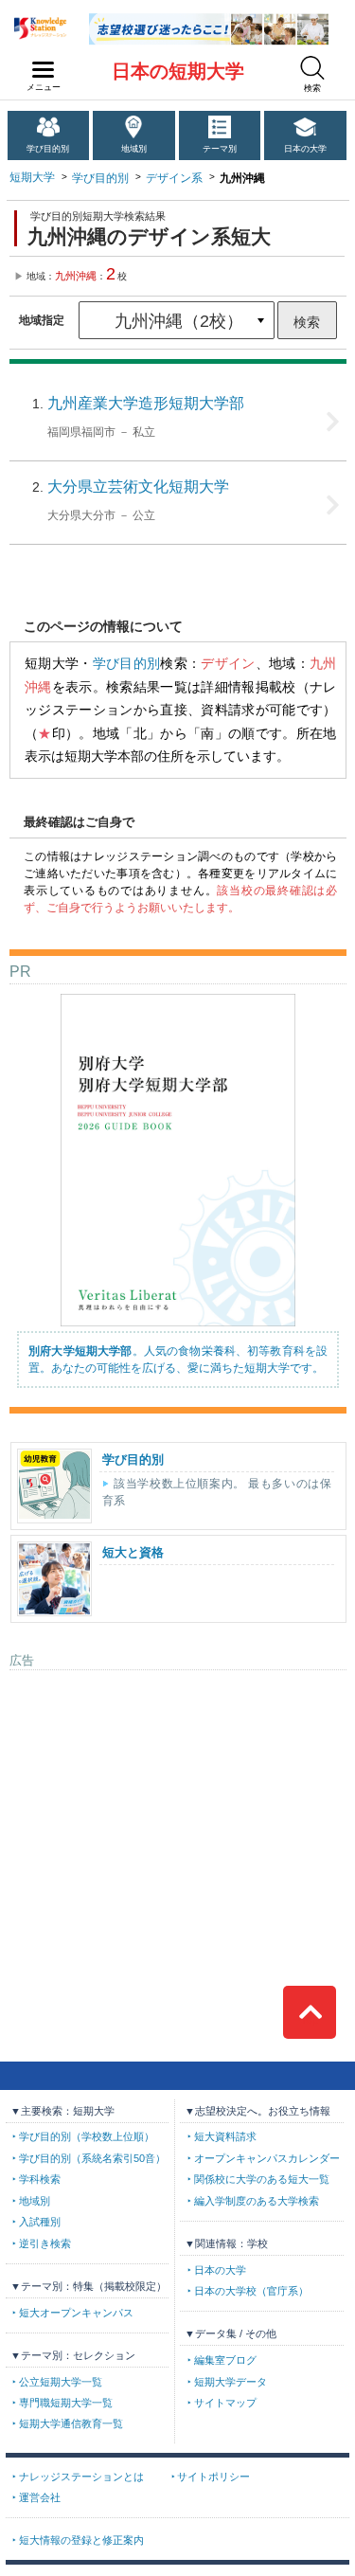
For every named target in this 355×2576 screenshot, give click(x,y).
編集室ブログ (225, 2360)
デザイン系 (174, 178)
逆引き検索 (45, 2243)
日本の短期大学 (178, 71)
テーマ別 (220, 149)
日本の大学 (305, 149)
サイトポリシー (213, 2477)
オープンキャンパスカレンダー (267, 2158)
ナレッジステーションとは (81, 2477)
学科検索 (40, 2179)
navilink (44, 70)
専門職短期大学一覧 (66, 2403)
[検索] (312, 68)
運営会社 (40, 2497)
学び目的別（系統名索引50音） (92, 2158)
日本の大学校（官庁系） (251, 2291)
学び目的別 (48, 149)
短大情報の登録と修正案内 (81, 2540)
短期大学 (32, 177)
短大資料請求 (225, 2136)
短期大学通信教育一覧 (71, 2423)
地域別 (134, 149)
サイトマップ (225, 2403)
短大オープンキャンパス (76, 2313)
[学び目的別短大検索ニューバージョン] (209, 20)
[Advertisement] (178, 1798)
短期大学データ (231, 2382)
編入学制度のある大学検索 (257, 2201)
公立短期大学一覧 (61, 2382)
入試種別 (40, 2222)
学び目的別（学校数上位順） (87, 2136)
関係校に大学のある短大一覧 (262, 2179)
